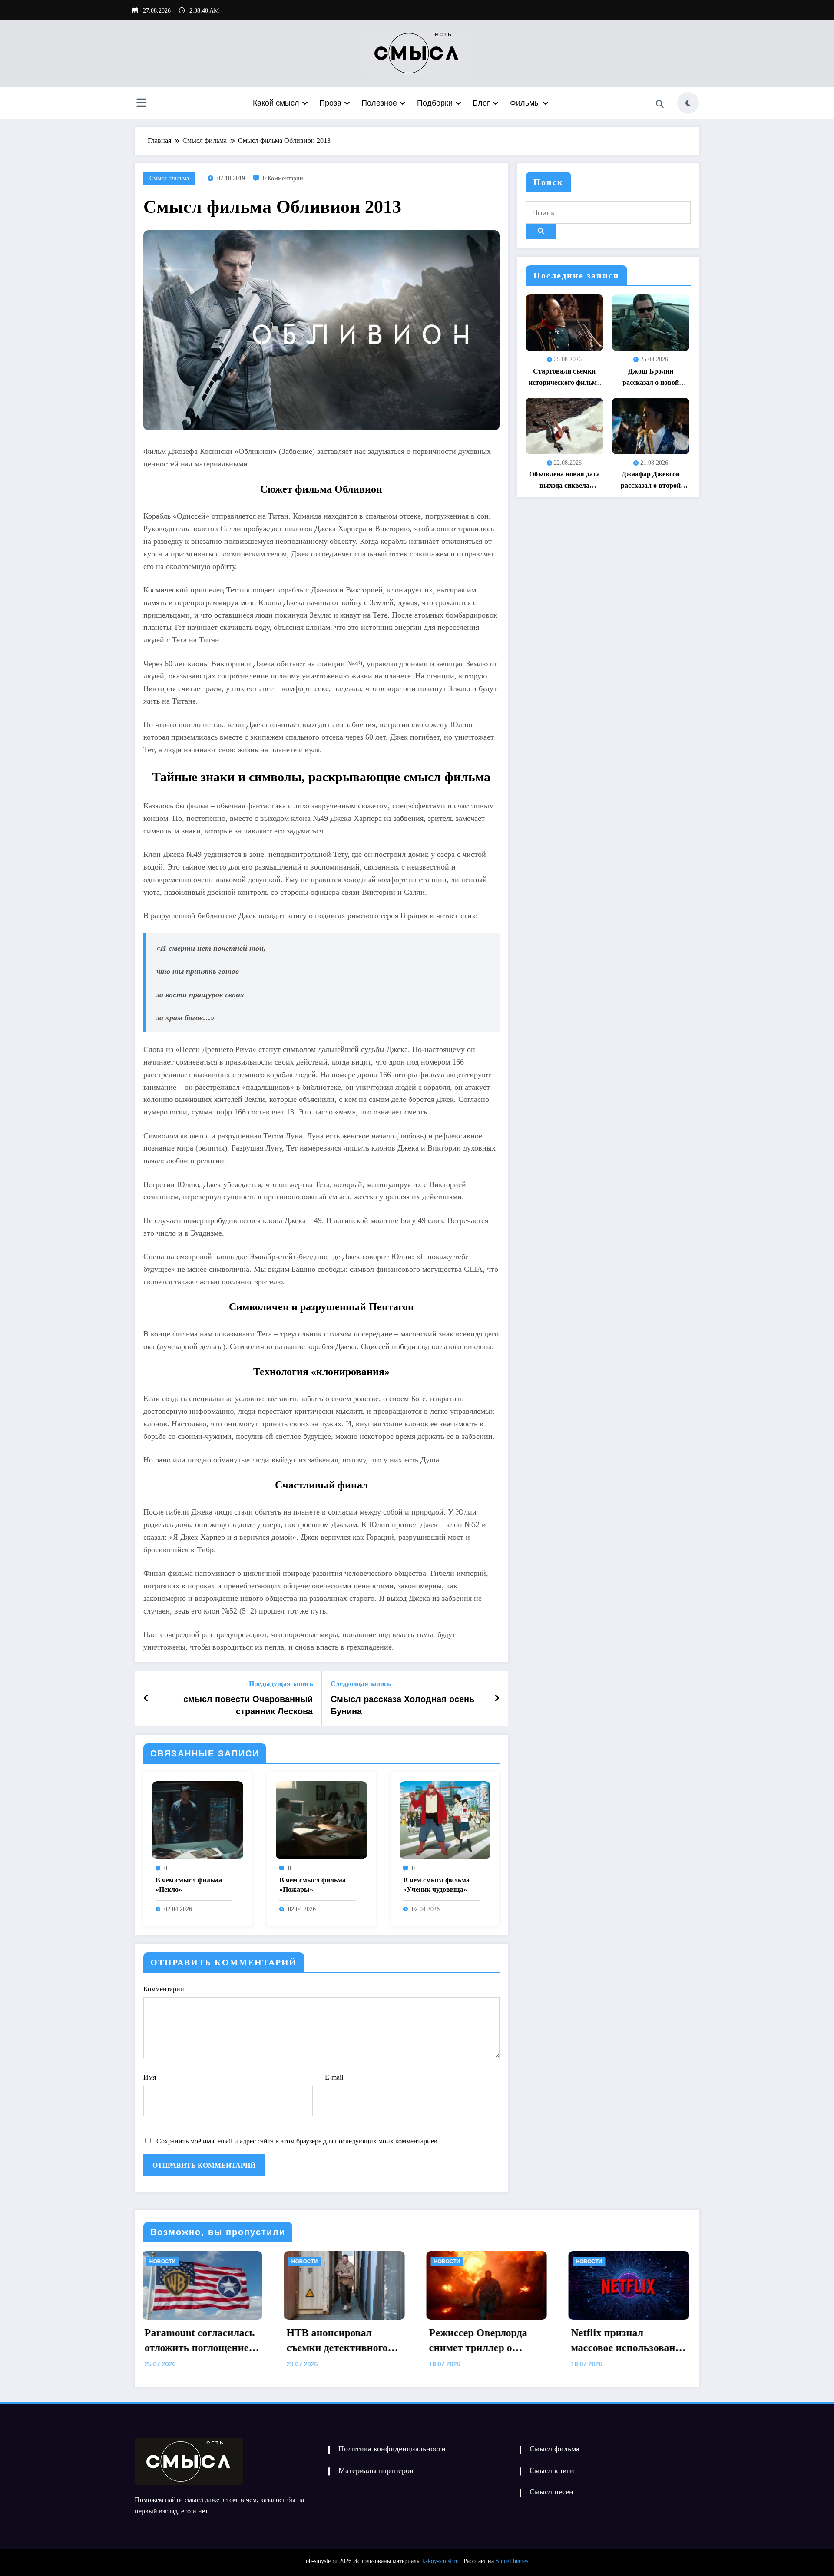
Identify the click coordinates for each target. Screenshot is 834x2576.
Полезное (379, 103)
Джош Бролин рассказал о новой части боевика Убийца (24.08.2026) (650, 378)
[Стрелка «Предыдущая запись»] (146, 1698)
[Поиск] (660, 104)
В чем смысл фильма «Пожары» (313, 1885)
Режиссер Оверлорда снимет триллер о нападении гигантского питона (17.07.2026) (206, 2341)
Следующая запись (361, 1684)
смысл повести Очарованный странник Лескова (248, 1705)
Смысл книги (552, 2470)
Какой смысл (276, 103)
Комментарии (164, 1989)
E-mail (334, 2077)
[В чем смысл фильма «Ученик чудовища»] (445, 1820)
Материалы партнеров (376, 2470)
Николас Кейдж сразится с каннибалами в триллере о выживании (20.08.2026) (633, 2341)
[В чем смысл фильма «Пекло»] (198, 1820)
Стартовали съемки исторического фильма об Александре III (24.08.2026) (564, 378)
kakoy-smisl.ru (440, 2561)
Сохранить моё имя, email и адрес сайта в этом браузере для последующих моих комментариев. (298, 2141)
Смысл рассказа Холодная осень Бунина (402, 1705)
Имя (150, 2077)
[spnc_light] (688, 103)
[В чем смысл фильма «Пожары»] (321, 1820)
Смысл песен (551, 2492)
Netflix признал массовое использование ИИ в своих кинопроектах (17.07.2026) (351, 2341)
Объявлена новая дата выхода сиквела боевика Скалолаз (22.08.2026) (564, 481)
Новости (169, 2262)
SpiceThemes (512, 2561)
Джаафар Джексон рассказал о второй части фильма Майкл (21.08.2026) (650, 481)
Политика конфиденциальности (392, 2449)
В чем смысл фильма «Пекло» (189, 1885)
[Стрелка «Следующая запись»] (497, 1698)
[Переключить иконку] (141, 104)
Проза (330, 103)
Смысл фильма (169, 178)
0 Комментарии (283, 178)
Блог (481, 103)
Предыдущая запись (281, 1684)
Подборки (435, 103)
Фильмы (525, 103)
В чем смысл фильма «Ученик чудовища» (436, 1885)
